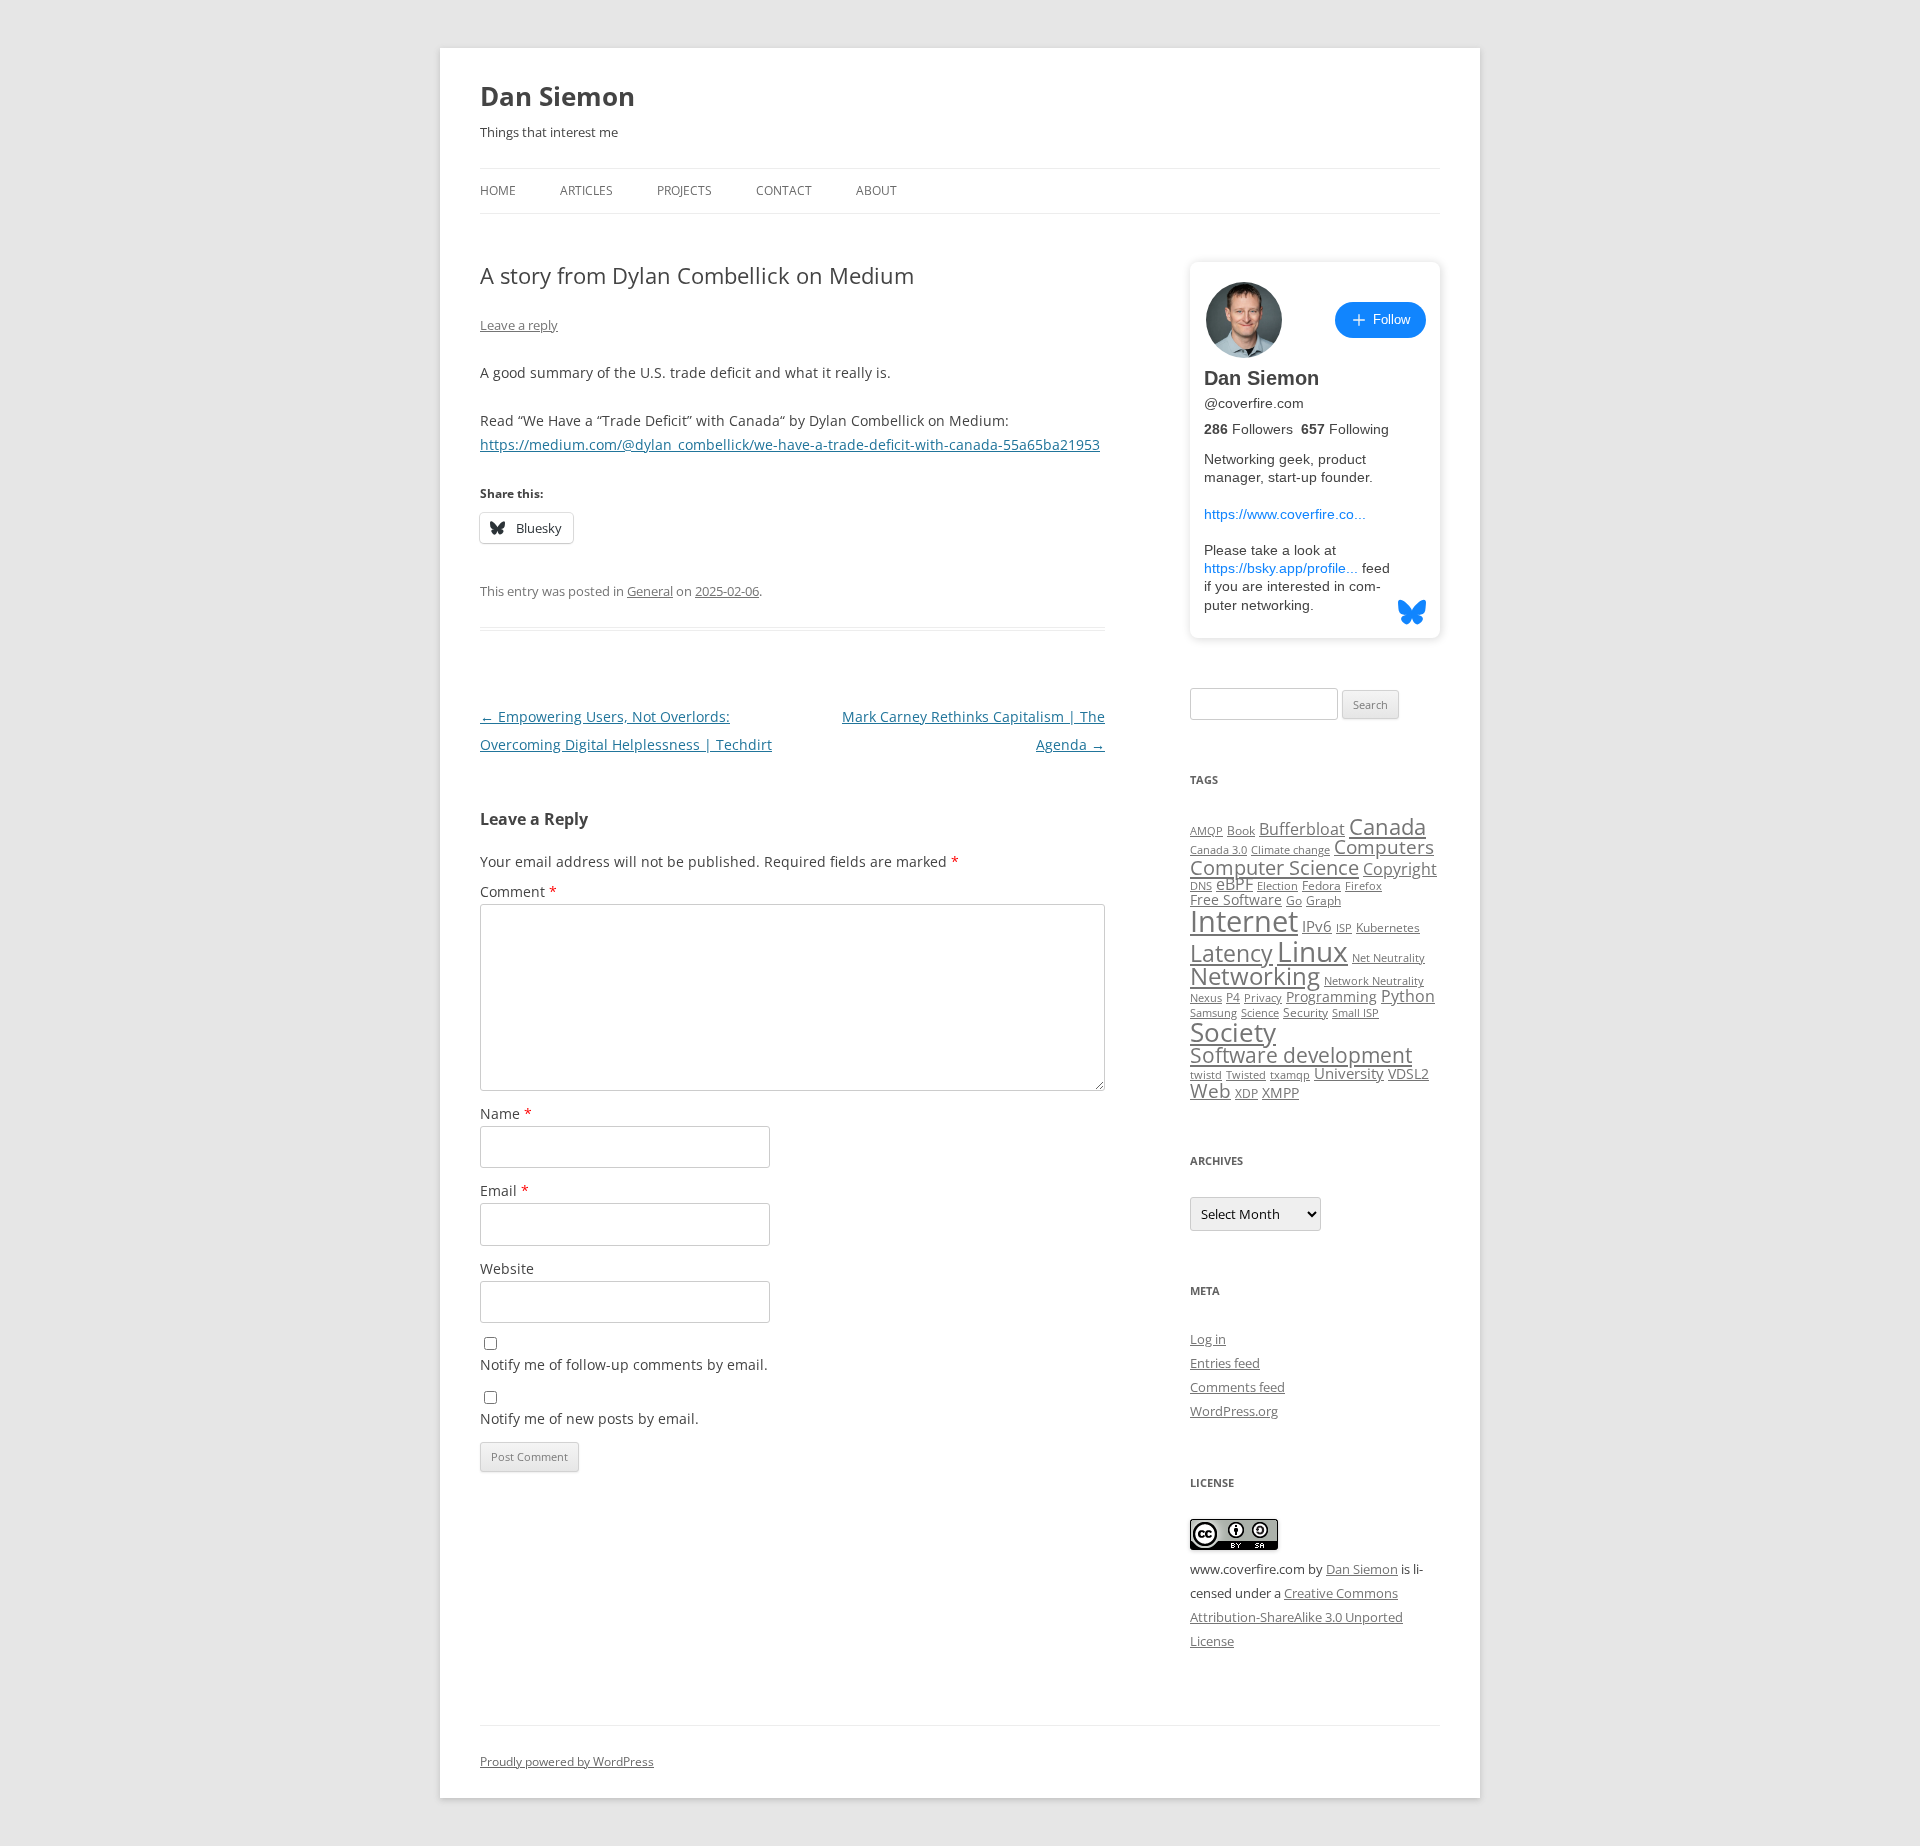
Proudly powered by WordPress (567, 1761)
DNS (1201, 886)
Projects (684, 190)
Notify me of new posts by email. (589, 1418)
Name (506, 1113)
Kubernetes (1388, 927)
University (1349, 1073)
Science (1260, 1013)
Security (1305, 1012)
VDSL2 (1408, 1074)
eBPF (1234, 884)
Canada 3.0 (1218, 850)
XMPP (1280, 1093)
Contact (784, 190)
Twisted (1246, 1075)
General (650, 591)
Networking (1255, 976)
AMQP (1206, 831)
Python (1408, 996)
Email (504, 1190)
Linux (1312, 951)
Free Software (1236, 900)
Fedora (1321, 885)
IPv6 (1317, 926)
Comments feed (1237, 1387)
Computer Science (1274, 867)
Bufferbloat (1302, 829)
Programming (1331, 997)
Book (1241, 830)
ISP (1344, 928)
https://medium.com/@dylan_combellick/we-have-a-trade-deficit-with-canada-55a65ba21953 (790, 444)
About (876, 190)
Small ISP (1355, 1013)
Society (1233, 1032)
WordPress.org (1234, 1411)
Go (1294, 900)
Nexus (1206, 998)
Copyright (1400, 869)
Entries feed (1225, 1363)
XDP (1246, 1093)
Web (1210, 1091)
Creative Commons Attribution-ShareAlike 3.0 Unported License (1296, 1617)
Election (1277, 886)
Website (507, 1268)
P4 (1233, 997)
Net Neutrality (1388, 958)
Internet (1244, 921)
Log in (1208, 1339)
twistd (1206, 1075)
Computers (1384, 846)
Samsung (1213, 1013)
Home (498, 190)
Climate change (1290, 850)
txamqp (1290, 1075)
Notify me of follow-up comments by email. (624, 1364)
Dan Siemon (557, 96)
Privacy (1263, 998)
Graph (1323, 900)
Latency (1231, 953)
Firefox (1363, 886)
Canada (1387, 826)
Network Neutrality (1374, 981)
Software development (1301, 1055)
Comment (518, 891)
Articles (586, 190)
